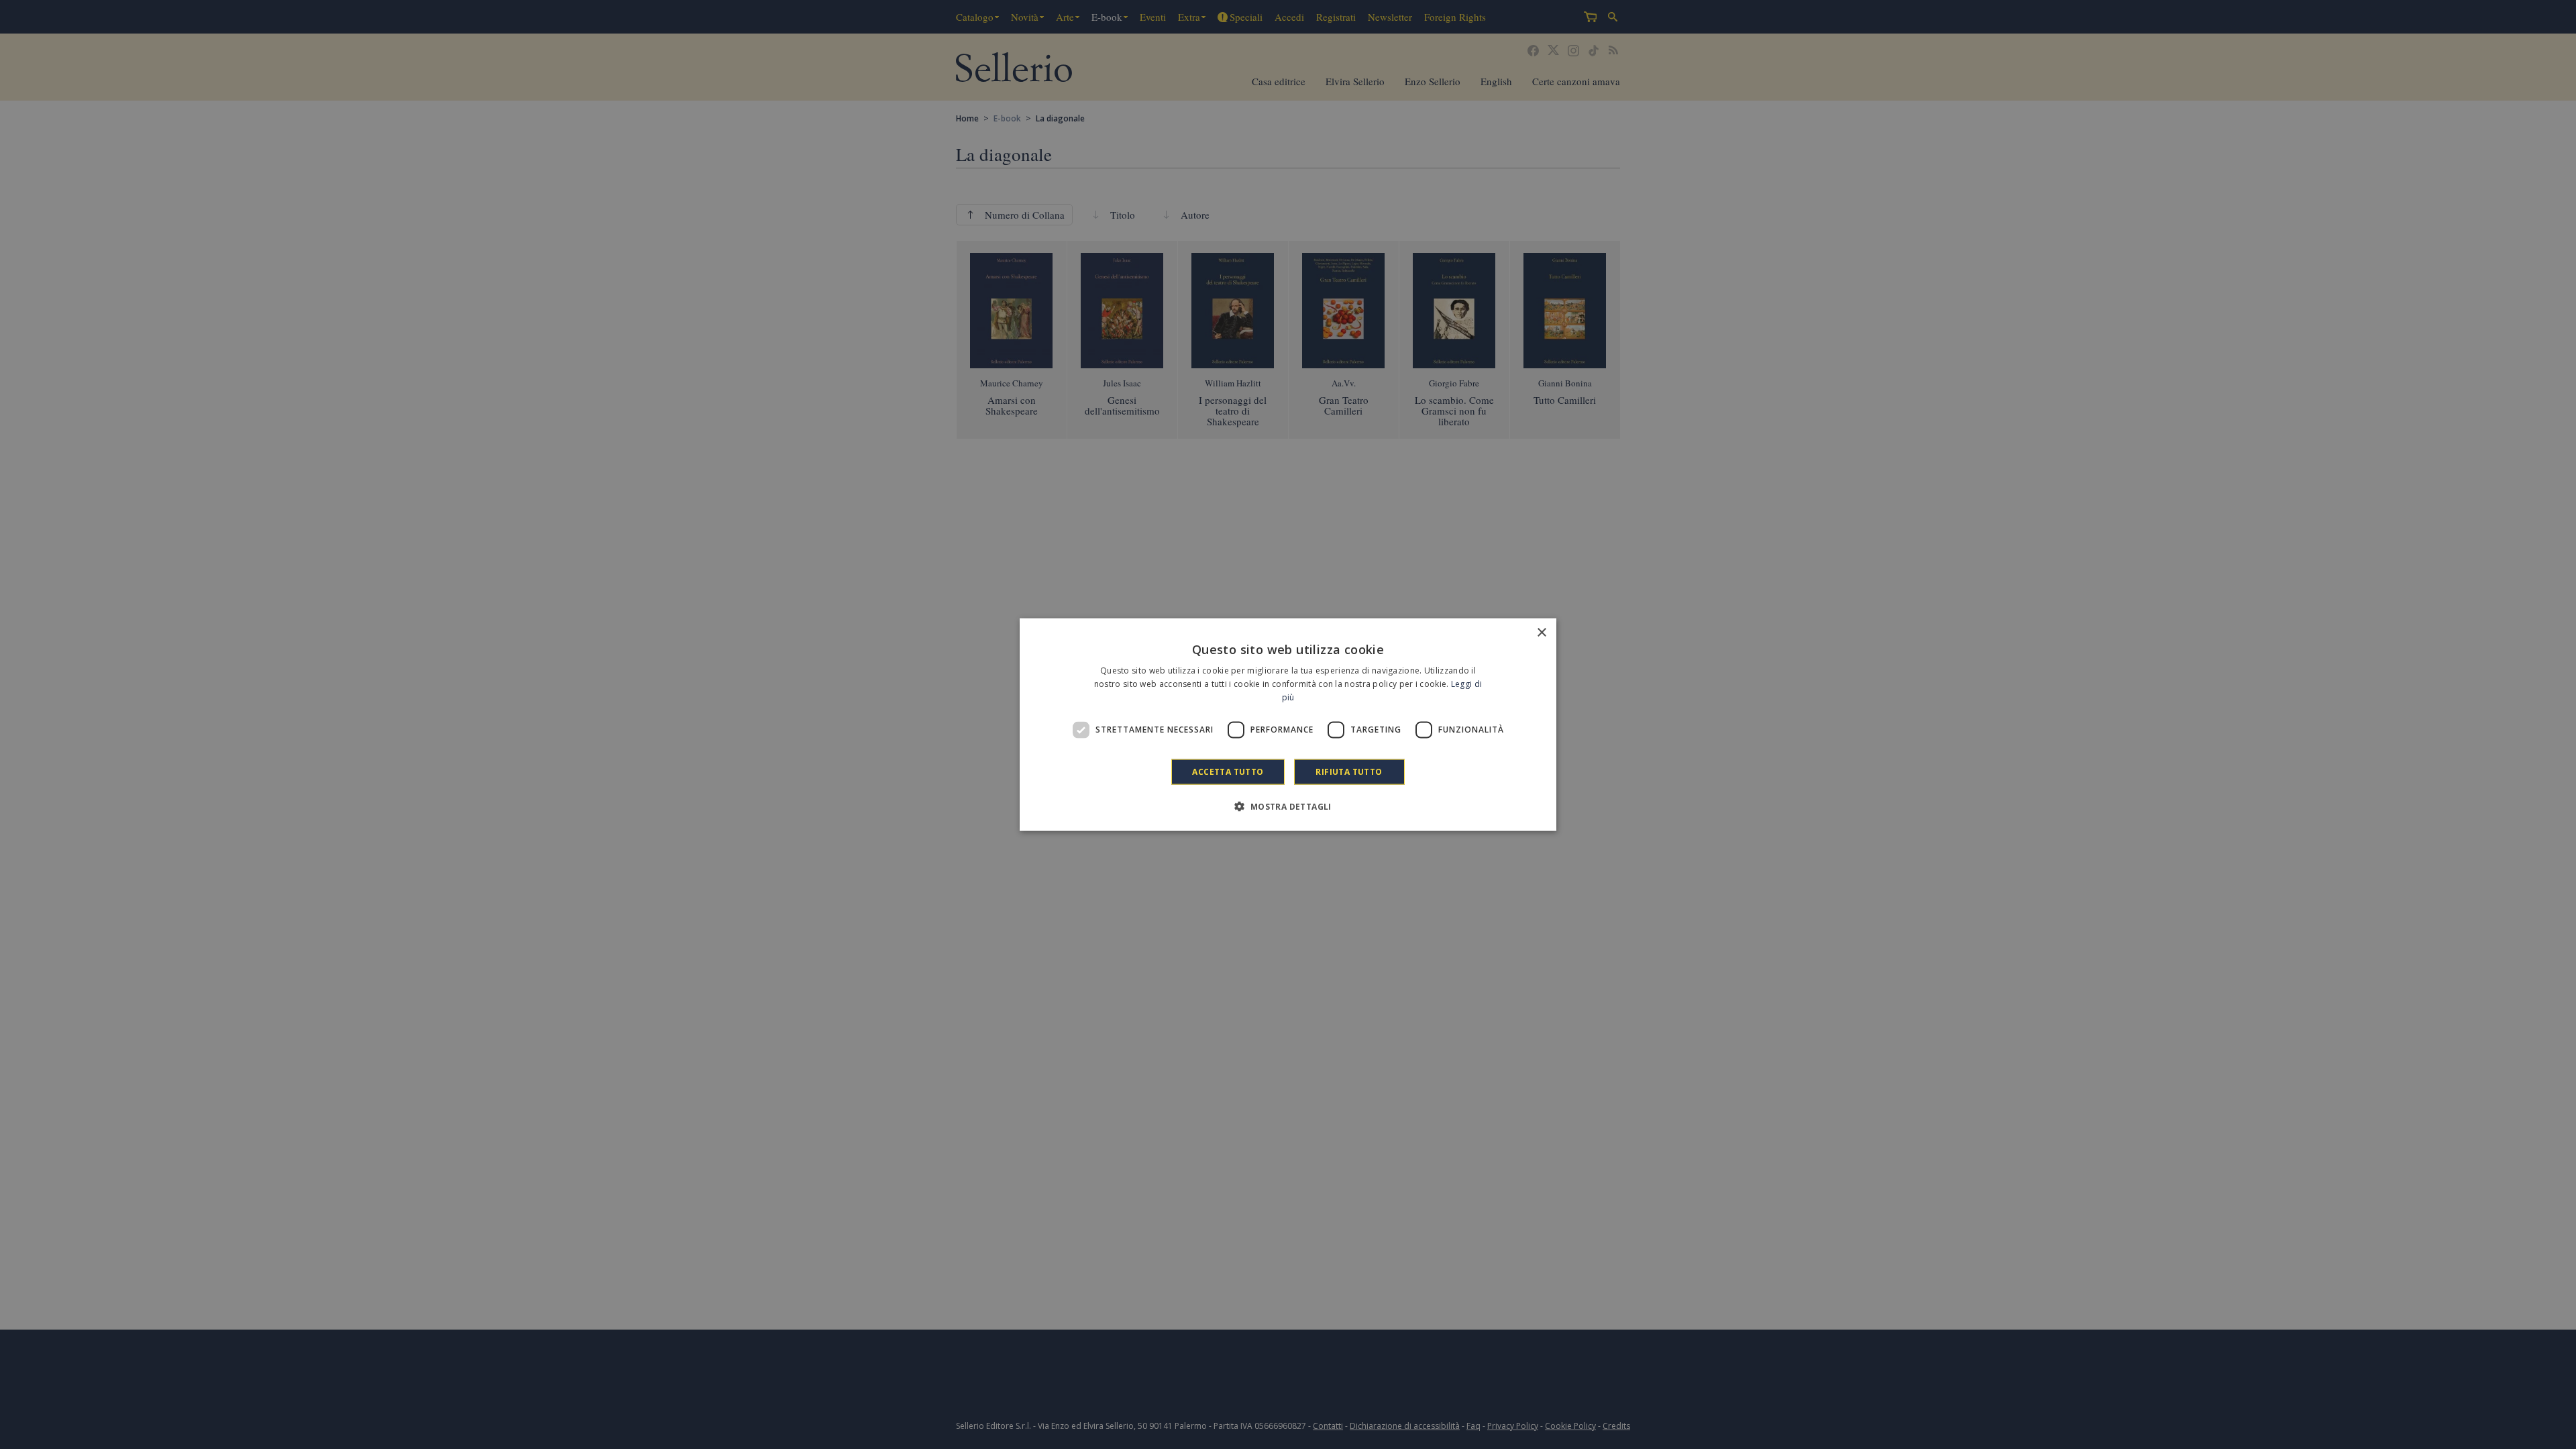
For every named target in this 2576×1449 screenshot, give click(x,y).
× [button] (1541, 633)
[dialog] (1288, 725)
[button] (1288, 806)
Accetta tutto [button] (1228, 771)
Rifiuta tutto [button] (1349, 771)
